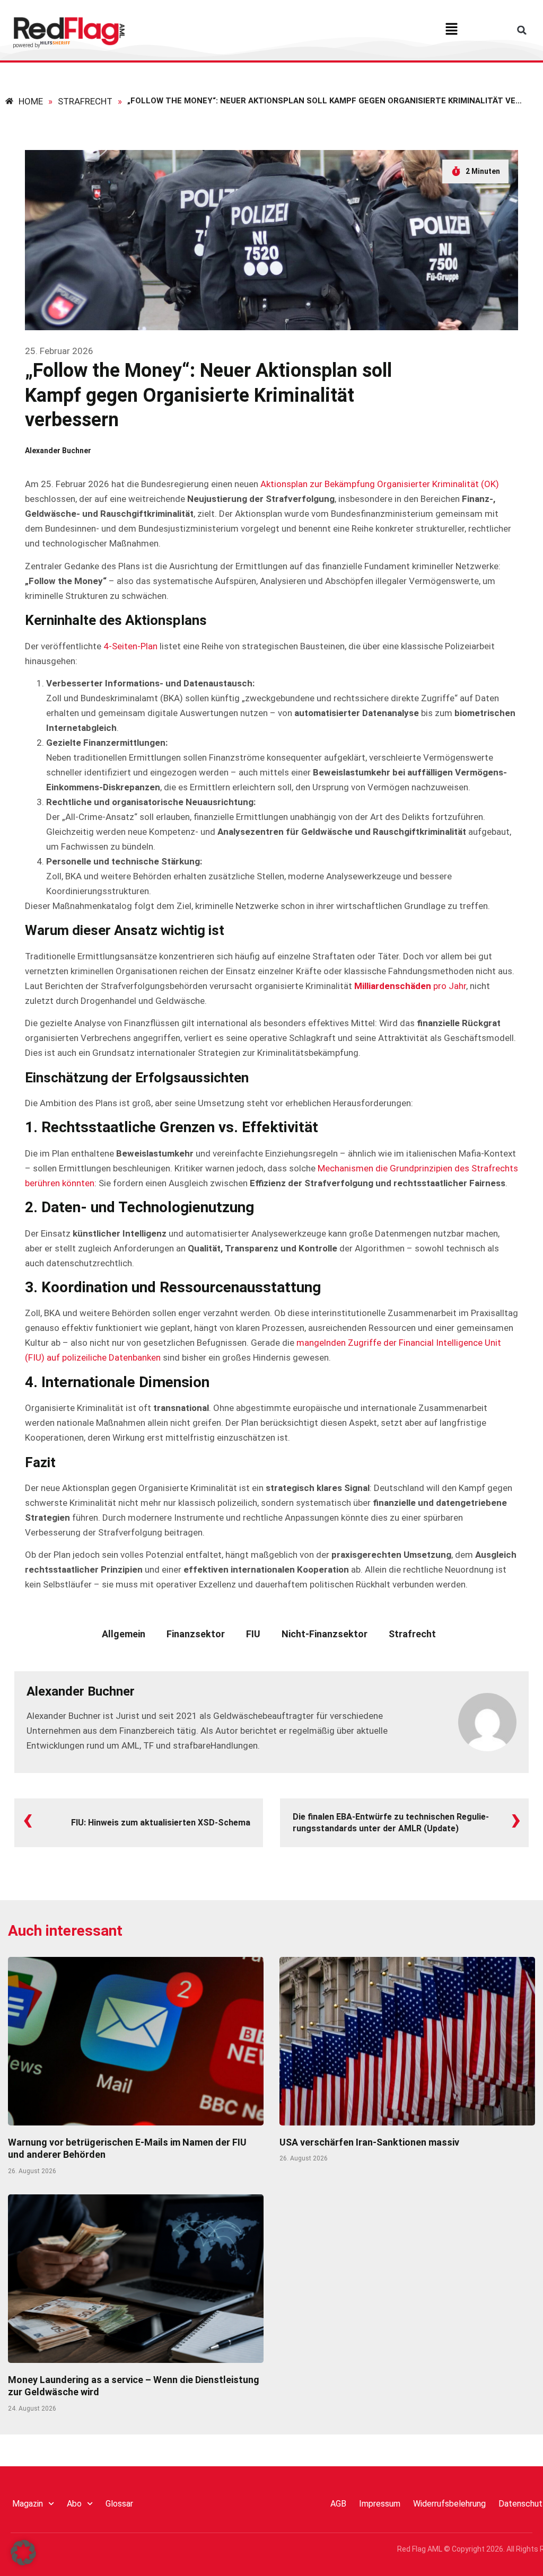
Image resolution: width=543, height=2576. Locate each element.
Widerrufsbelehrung (449, 2504)
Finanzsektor (196, 1634)
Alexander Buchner (81, 1691)
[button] (452, 30)
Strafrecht (412, 1634)
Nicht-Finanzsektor (325, 1634)
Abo (74, 2504)
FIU (253, 1634)
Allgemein (124, 1634)
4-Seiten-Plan (130, 646)
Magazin (28, 2504)
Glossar (119, 2504)
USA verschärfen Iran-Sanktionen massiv (369, 2142)
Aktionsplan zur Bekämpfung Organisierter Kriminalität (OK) (380, 484)
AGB (338, 2504)
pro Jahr (410, 986)
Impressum (380, 2504)
